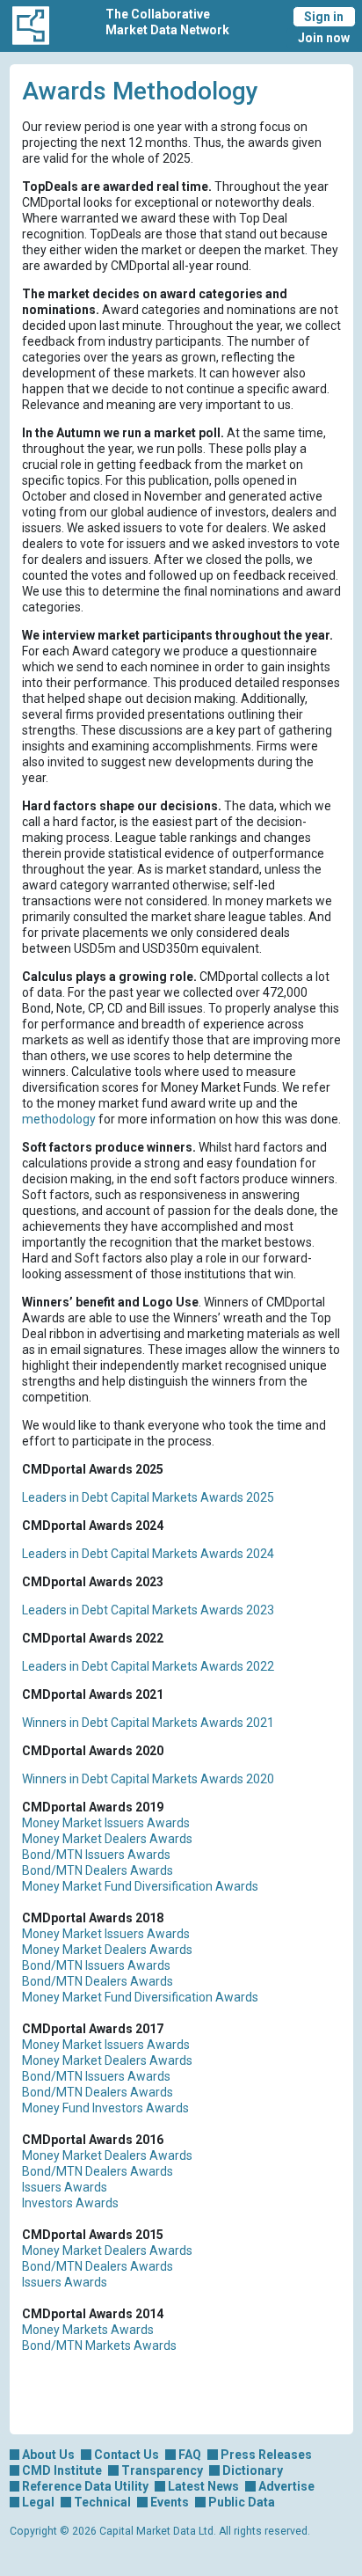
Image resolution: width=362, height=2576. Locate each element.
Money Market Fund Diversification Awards (140, 1886)
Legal (38, 2502)
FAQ (190, 2455)
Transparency (162, 2470)
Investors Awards (70, 2203)
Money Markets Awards (88, 2330)
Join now (324, 38)
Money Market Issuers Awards (106, 1823)
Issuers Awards (65, 2187)
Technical (102, 2502)
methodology (59, 1119)
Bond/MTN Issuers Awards (96, 1855)
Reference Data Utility (85, 2486)
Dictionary (253, 2470)
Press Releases (266, 2455)
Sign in (324, 17)
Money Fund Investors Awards (105, 2108)
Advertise (286, 2486)
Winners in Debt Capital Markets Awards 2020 (148, 1779)
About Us (48, 2455)
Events (170, 2502)
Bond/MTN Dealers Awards (98, 1870)
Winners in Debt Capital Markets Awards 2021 (148, 1723)
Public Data (242, 2502)
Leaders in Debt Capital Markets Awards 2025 (148, 1497)
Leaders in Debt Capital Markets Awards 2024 (148, 1554)
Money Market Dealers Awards (107, 1839)
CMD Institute (62, 2470)
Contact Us (127, 2455)
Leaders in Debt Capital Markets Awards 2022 (148, 1666)
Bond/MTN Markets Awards (99, 2345)
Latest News (203, 2486)
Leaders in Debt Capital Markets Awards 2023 (148, 1610)
